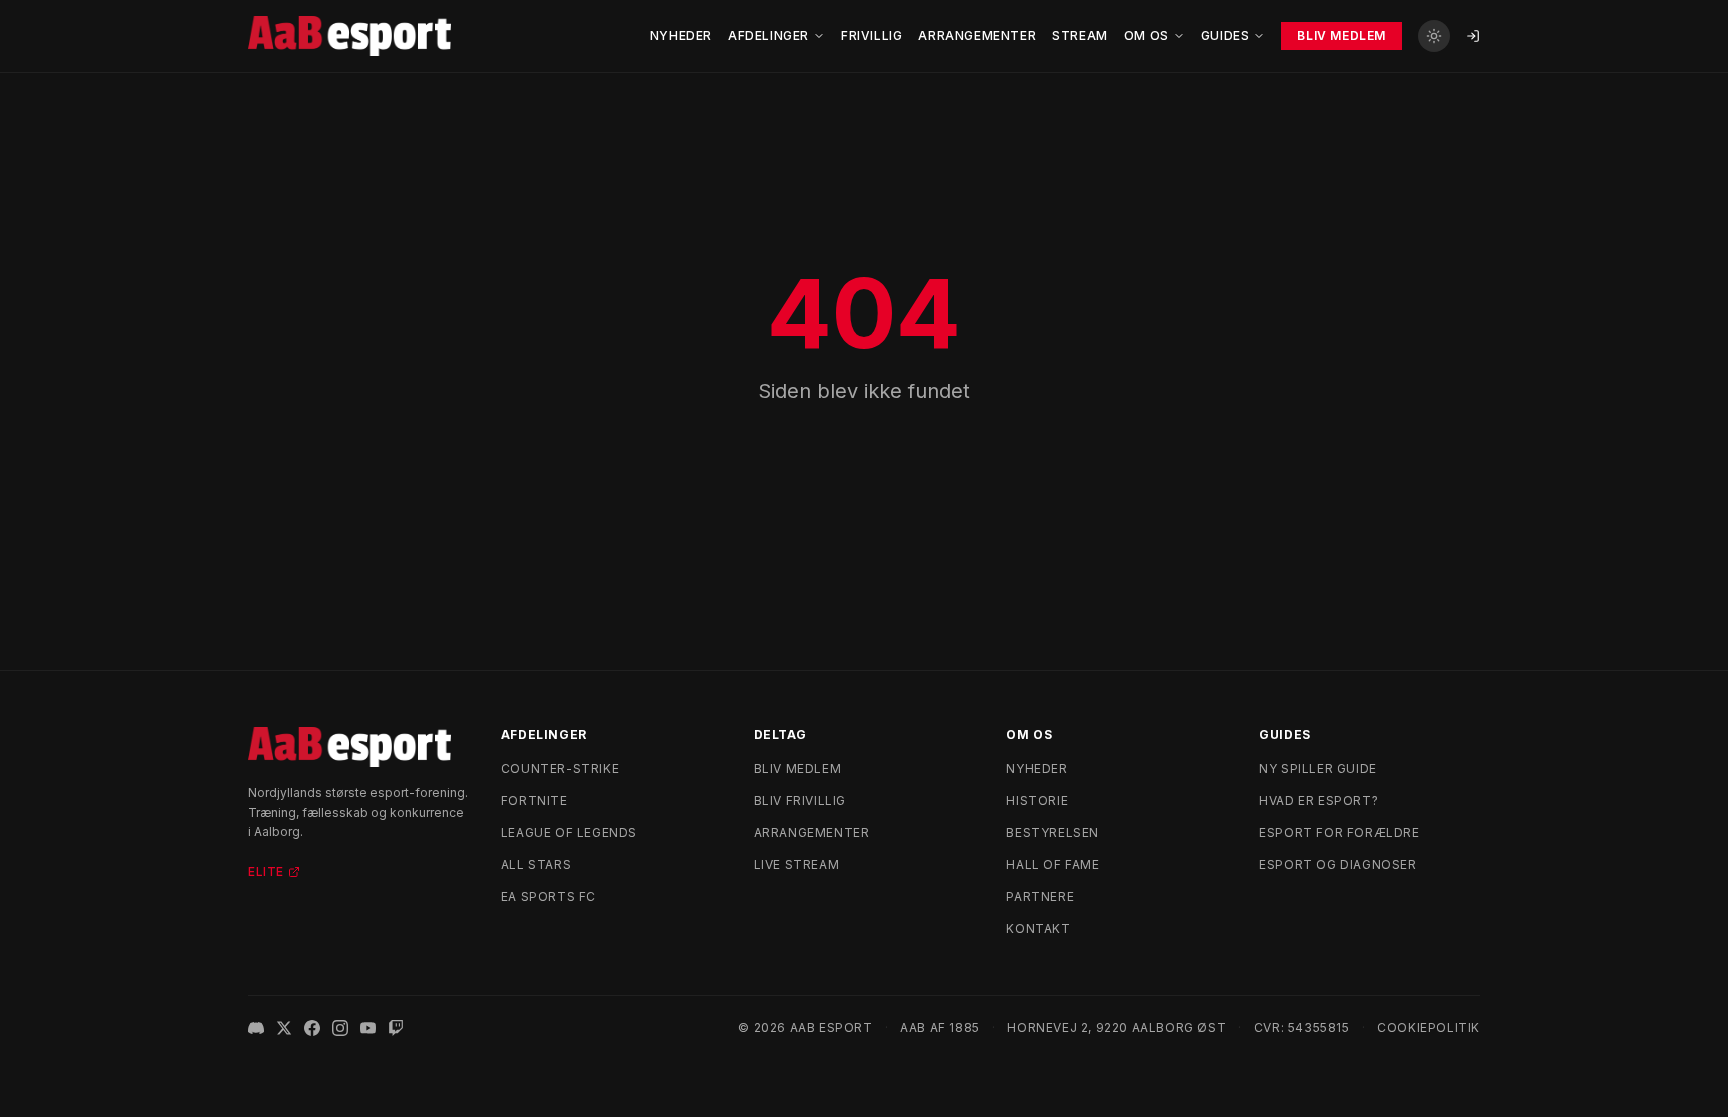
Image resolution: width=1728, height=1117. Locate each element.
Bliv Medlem (1341, 35)
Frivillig (871, 35)
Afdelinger (768, 35)
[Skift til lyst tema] (1434, 36)
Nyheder (681, 35)
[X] (284, 1028)
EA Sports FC (548, 896)
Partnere (1040, 896)
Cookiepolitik (1428, 1027)
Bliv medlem (798, 768)
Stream (1080, 35)
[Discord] (256, 1028)
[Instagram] (340, 1028)
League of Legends (569, 832)
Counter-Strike (560, 768)
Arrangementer (977, 35)
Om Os (1146, 35)
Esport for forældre (1339, 832)
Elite (266, 871)
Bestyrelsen (1052, 832)
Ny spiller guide (1318, 768)
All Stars (536, 864)
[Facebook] (312, 1028)
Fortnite (534, 800)
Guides (1225, 35)
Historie (1037, 800)
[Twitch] (396, 1028)
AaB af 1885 (940, 1027)
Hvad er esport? (1318, 800)
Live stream (797, 864)
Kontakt (1038, 928)
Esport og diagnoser (1337, 864)
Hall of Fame (1052, 864)
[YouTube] (368, 1028)
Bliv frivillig (800, 800)
